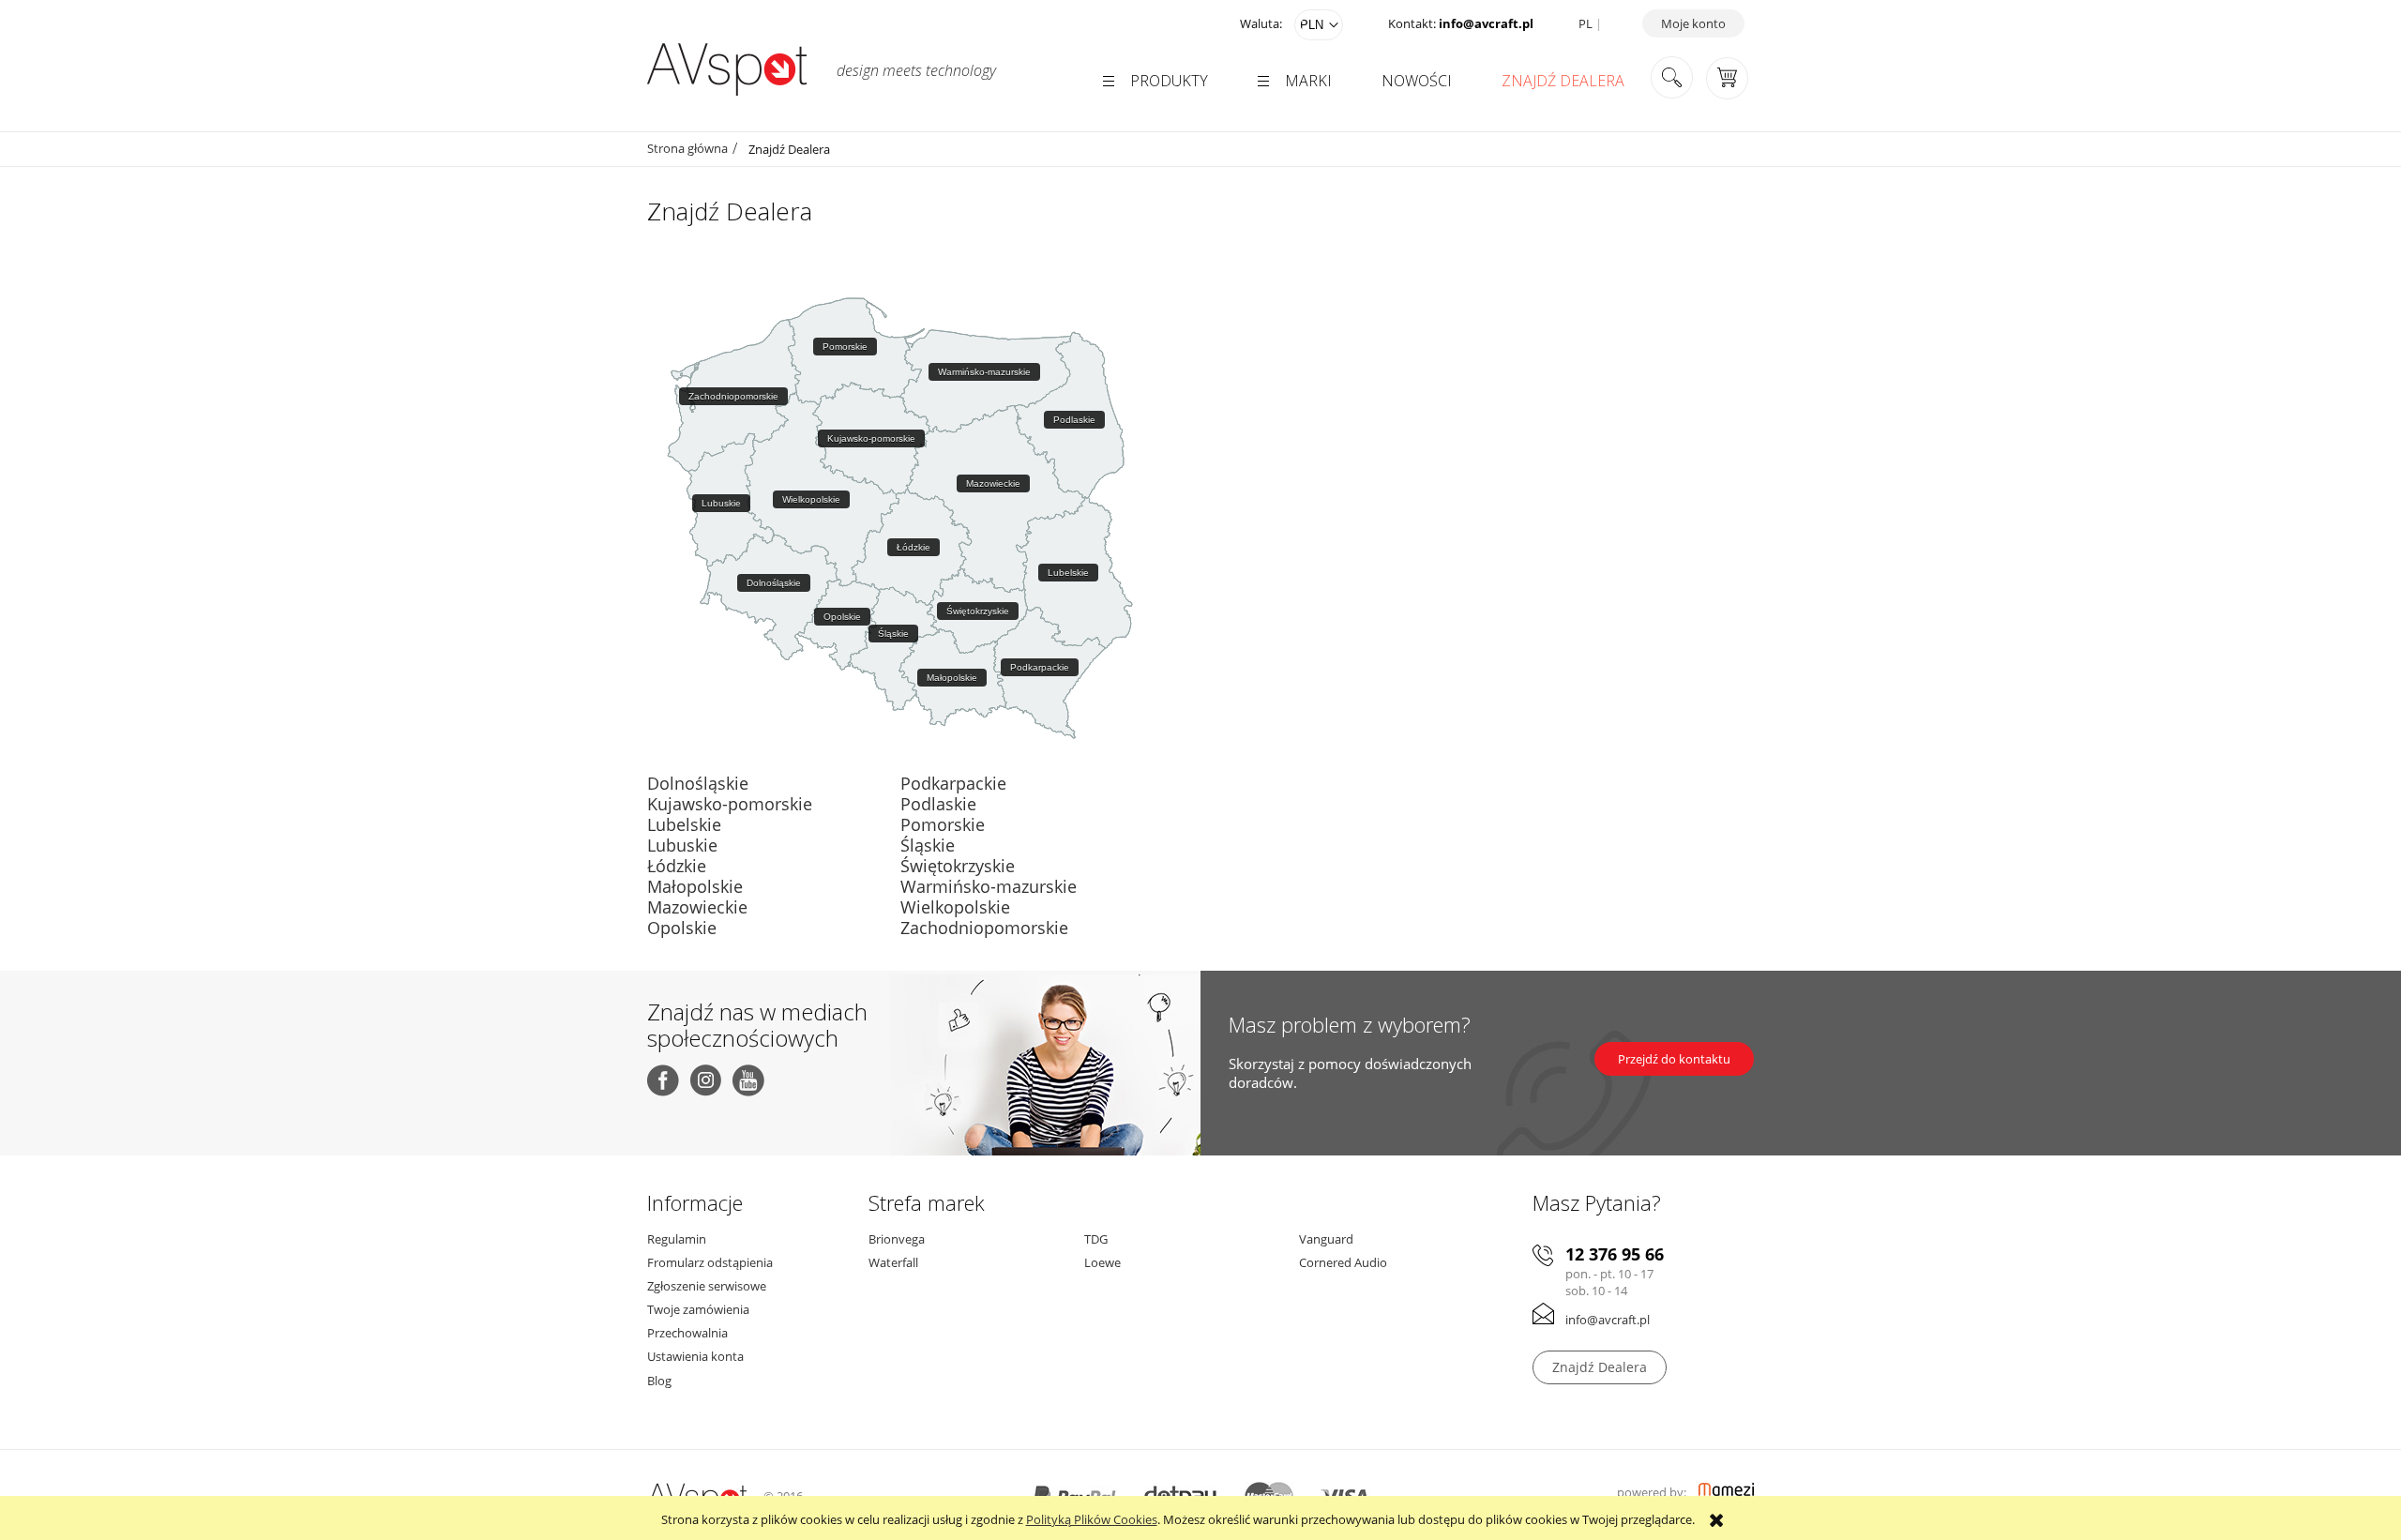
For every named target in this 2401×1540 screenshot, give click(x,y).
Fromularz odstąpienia (710, 1262)
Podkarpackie (953, 783)
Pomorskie (943, 824)
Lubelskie (684, 824)
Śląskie (928, 845)
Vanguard (1326, 1239)
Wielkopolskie (955, 907)
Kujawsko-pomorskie (730, 804)
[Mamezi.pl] (1726, 1492)
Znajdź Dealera (1600, 1367)
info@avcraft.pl (1486, 23)
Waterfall (893, 1262)
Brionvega (897, 1239)
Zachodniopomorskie (984, 928)
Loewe (1102, 1262)
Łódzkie (677, 866)
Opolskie (682, 928)
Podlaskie (938, 804)
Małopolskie (695, 886)
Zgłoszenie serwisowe (707, 1286)
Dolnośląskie (698, 783)
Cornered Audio (1343, 1262)
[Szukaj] (1671, 79)
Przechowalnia (687, 1333)
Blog (659, 1381)
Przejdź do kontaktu (1674, 1059)
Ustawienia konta (695, 1356)
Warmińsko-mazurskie (989, 886)
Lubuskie (682, 845)
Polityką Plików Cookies (1092, 1519)
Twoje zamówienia (698, 1309)
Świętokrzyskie (958, 866)
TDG (1096, 1239)
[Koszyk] (1728, 77)
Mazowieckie (697, 907)
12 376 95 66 (1615, 1255)
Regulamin (677, 1239)
